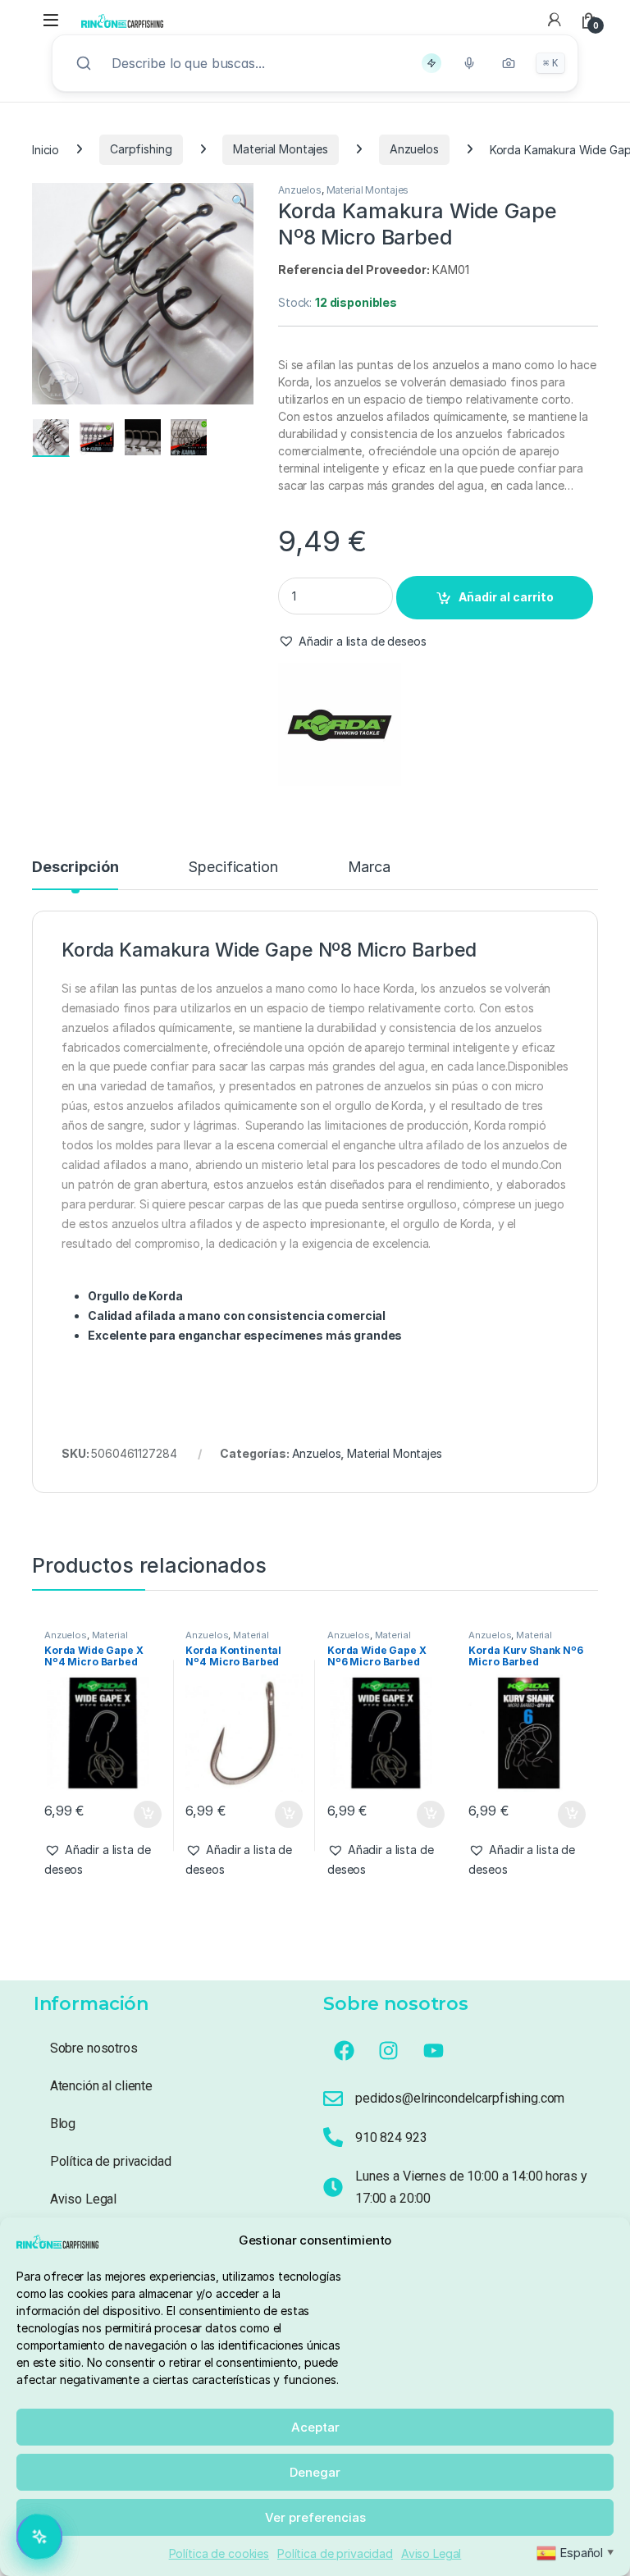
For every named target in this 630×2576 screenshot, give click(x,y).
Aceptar (315, 2427)
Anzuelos (414, 149)
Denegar (315, 2472)
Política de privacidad (335, 2553)
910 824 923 (391, 2138)
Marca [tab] (369, 868)
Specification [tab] (233, 868)
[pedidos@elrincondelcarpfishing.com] (333, 2099)
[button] (238, 201)
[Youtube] (434, 2050)
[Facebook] (344, 2050)
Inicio (46, 149)
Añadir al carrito (506, 597)
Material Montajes (281, 149)
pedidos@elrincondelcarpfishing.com (460, 2098)
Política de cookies (219, 2553)
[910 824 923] (333, 2137)
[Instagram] (389, 2050)
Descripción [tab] (75, 868)
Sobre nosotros (94, 2048)
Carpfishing (141, 149)
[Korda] (340, 724)
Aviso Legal (431, 2553)
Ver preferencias (315, 2517)
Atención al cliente (101, 2086)
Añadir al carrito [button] (144, 1815)
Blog (63, 2124)
